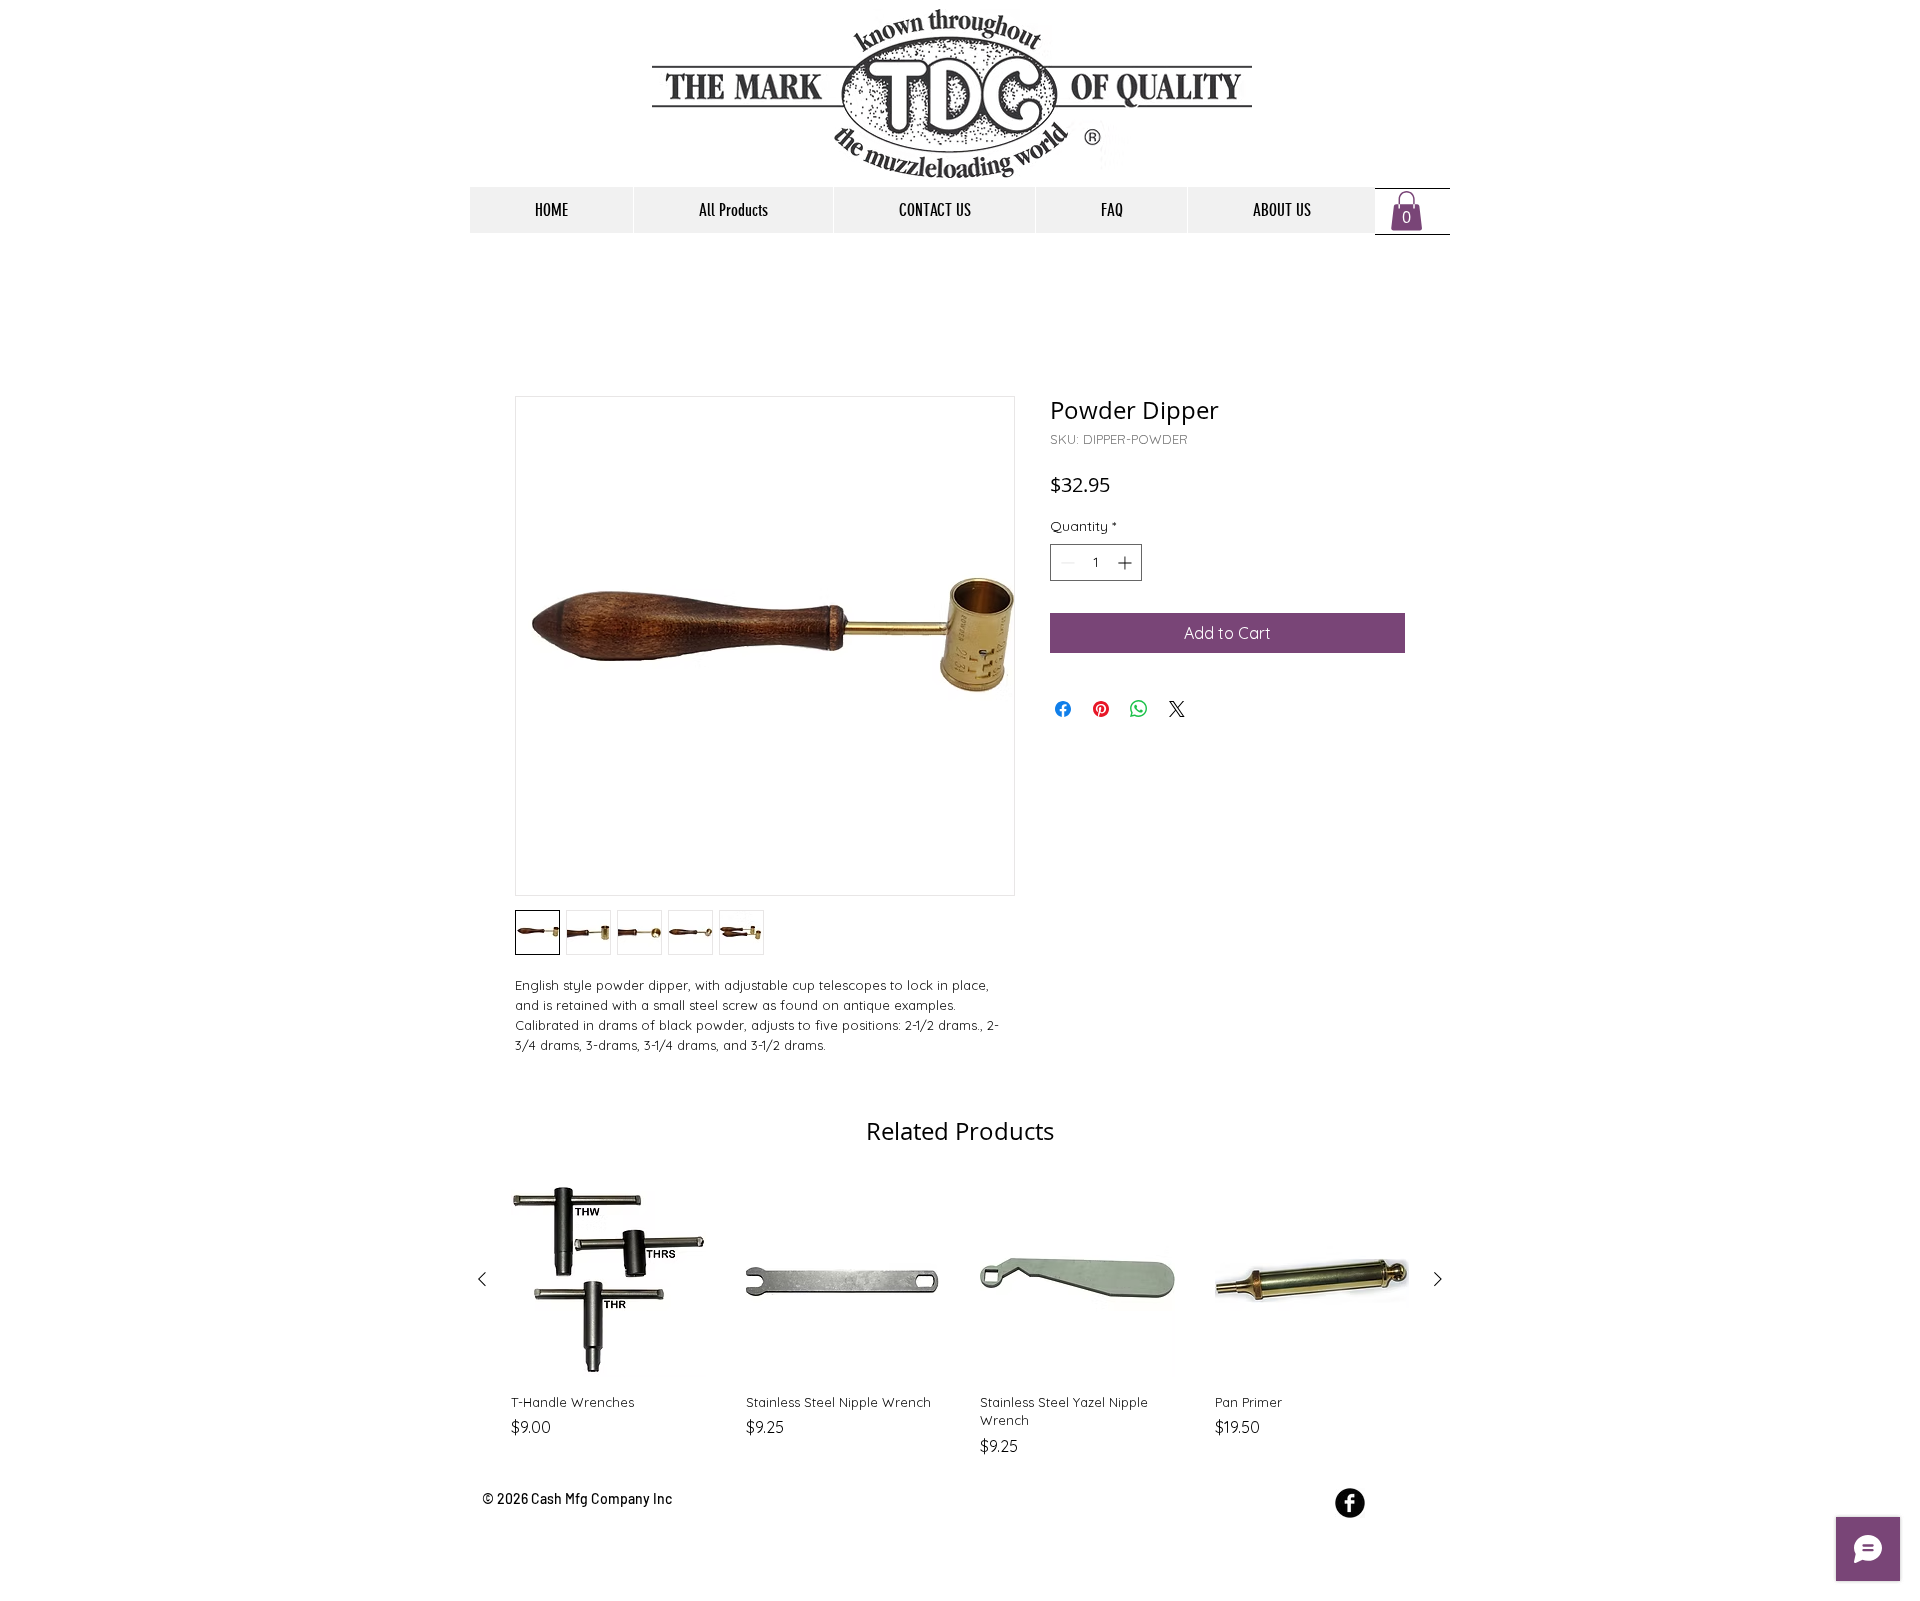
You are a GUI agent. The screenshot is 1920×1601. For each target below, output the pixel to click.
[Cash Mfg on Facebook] (1350, 1506)
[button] (1406, 210)
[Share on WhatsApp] (1139, 713)
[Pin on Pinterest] (1101, 713)
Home (537, 327)
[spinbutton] (1096, 566)
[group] (960, 1323)
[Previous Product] (482, 1283)
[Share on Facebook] (1063, 713)
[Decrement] (1065, 566)
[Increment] (1126, 566)
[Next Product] (1438, 1283)
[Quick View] (608, 1283)
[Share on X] (1177, 713)
